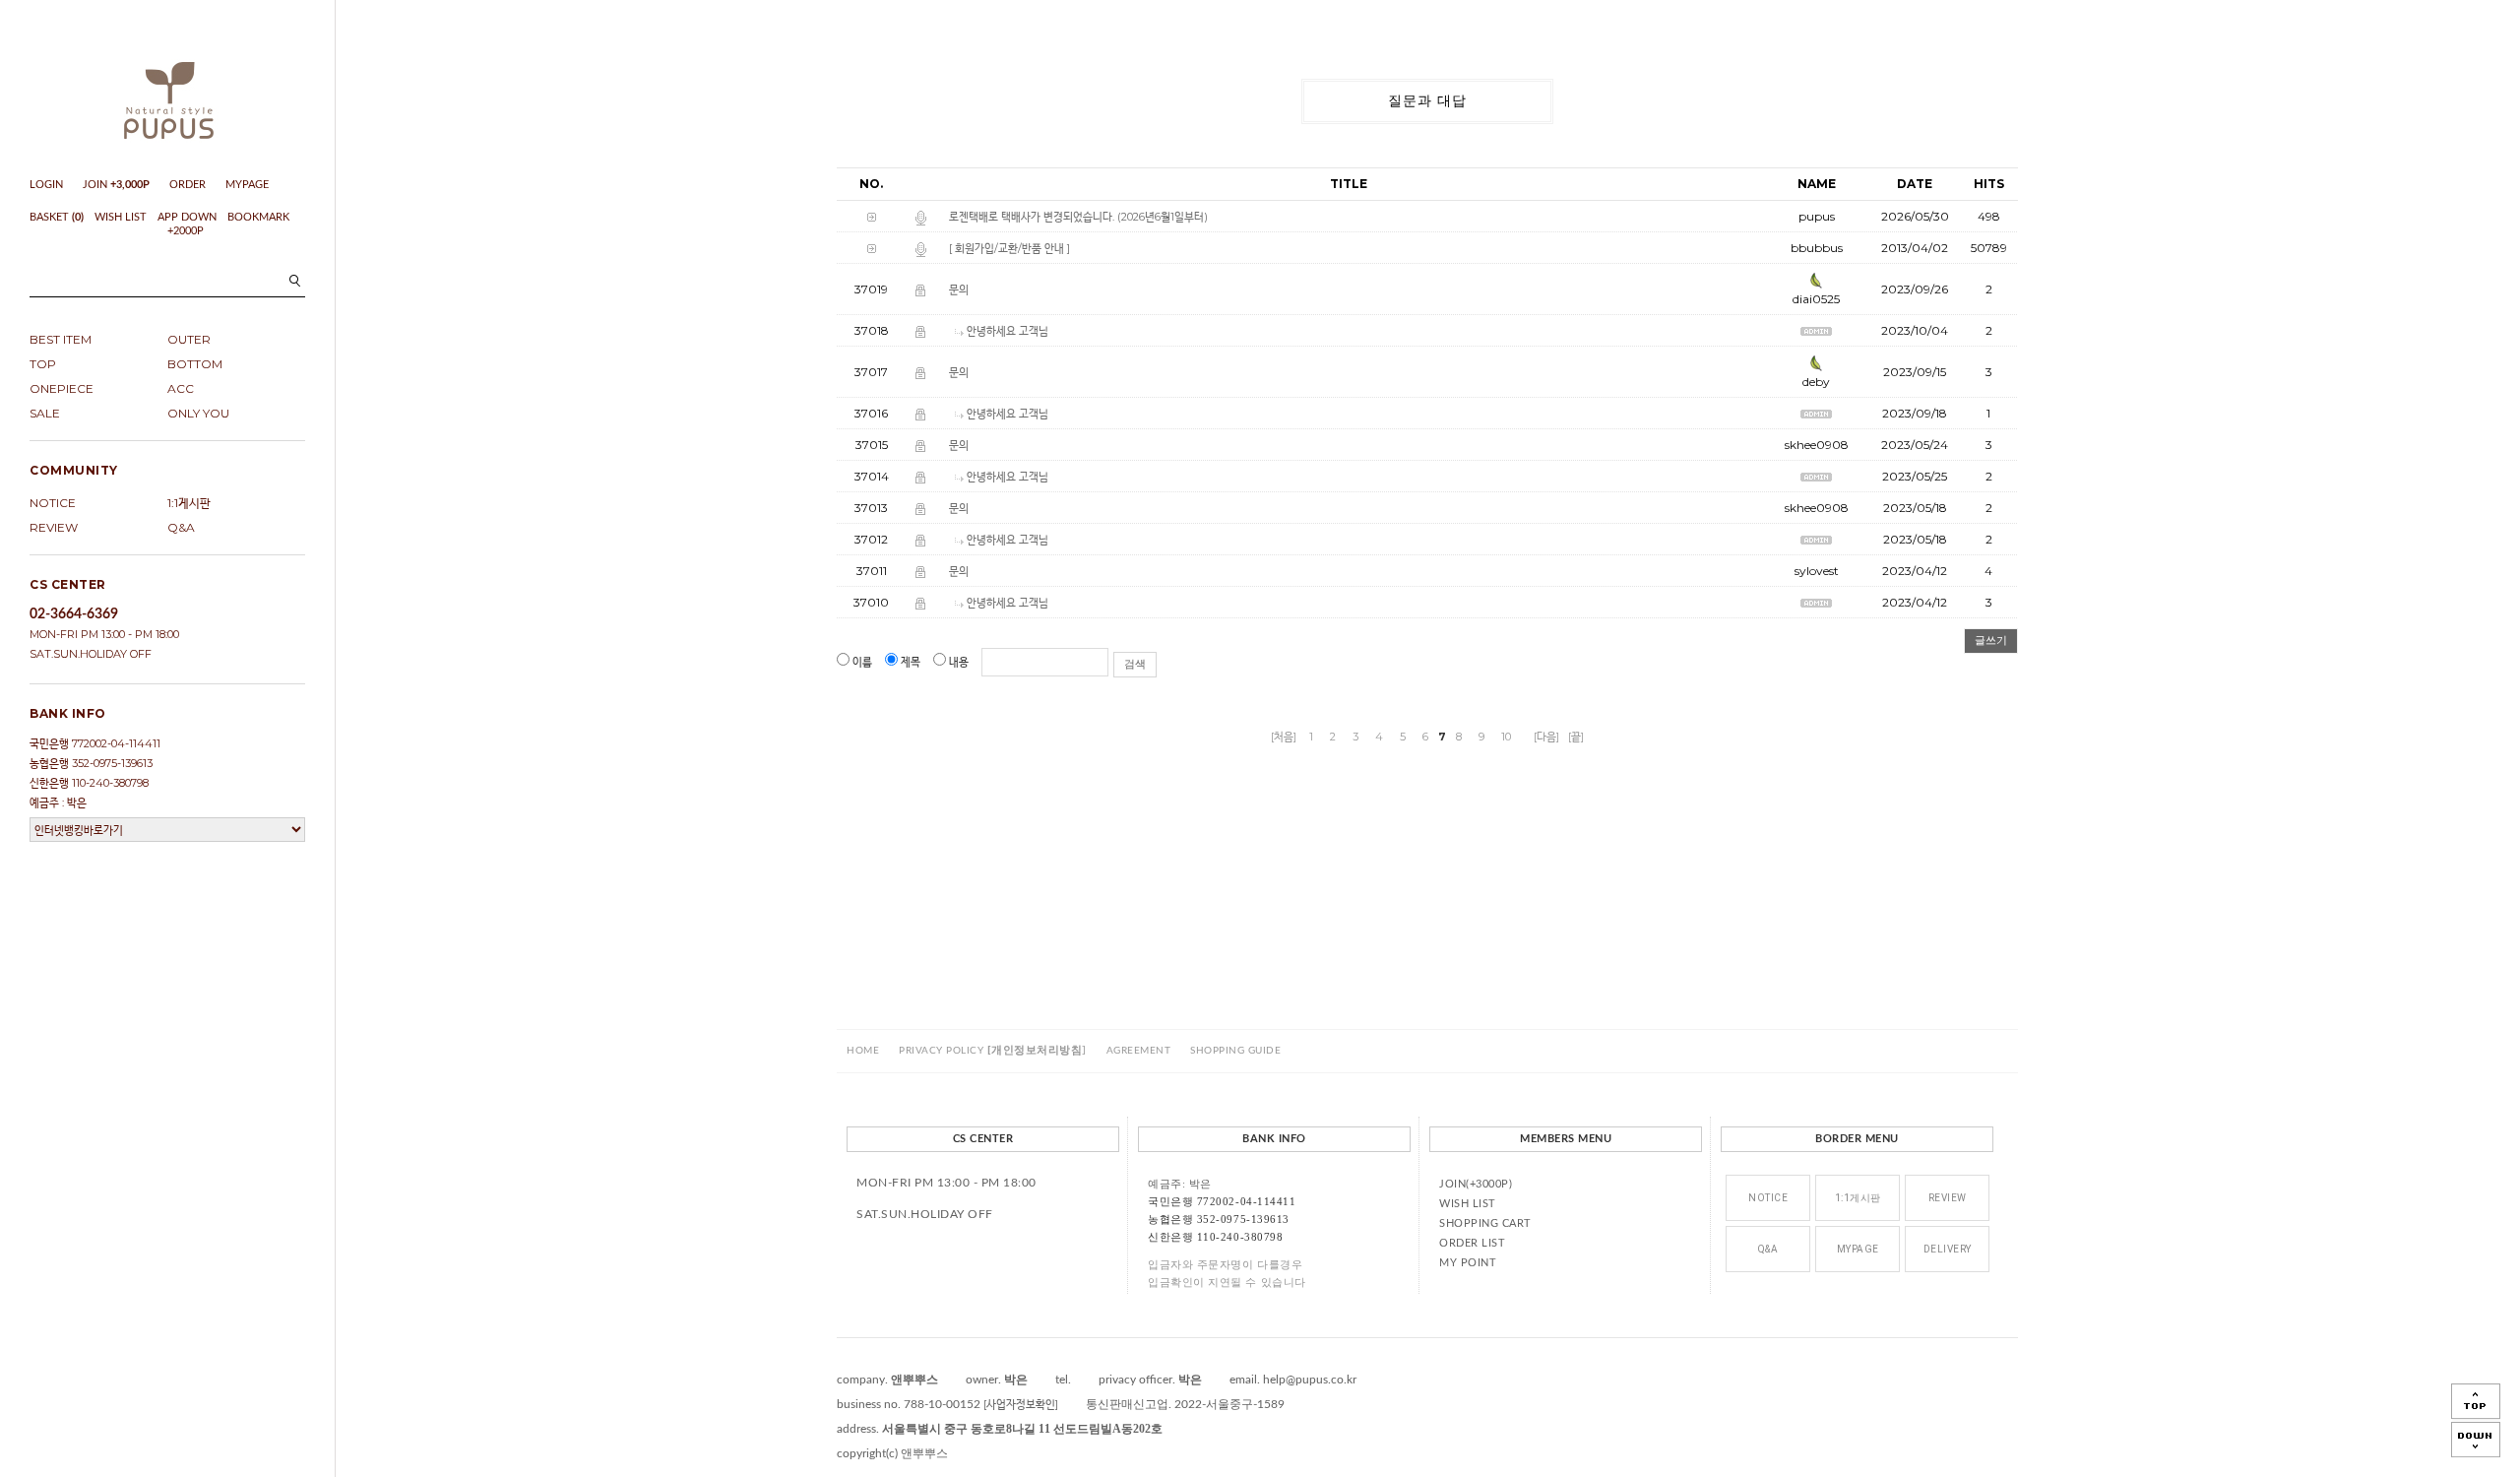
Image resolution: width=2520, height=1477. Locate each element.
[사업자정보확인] (1021, 1404)
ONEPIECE (62, 388)
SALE (45, 413)
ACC (181, 388)
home (863, 1051)
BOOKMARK (258, 217)
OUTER (189, 339)
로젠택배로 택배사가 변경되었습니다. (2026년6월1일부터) (1078, 217)
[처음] (1284, 737)
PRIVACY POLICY (993, 1051)
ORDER (188, 185)
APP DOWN (187, 217)
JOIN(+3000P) (1476, 1184)
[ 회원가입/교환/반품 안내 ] (1009, 248)
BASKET (57, 217)
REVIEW (54, 527)
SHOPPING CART (1485, 1223)
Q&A (181, 527)
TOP (43, 364)
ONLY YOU (198, 413)
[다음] (1546, 737)
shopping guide (1235, 1051)
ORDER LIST (1472, 1243)
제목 (911, 662)
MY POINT (1468, 1263)
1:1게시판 (189, 503)
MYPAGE (247, 185)
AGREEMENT (1139, 1051)
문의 (959, 289)
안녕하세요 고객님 (1008, 331)
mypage (1858, 1249)
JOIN (116, 185)
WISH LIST (121, 217)
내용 (959, 662)
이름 (862, 662)
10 (1506, 737)
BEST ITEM (61, 339)
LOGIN (46, 185)
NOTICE (53, 503)
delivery (1948, 1249)
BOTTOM (195, 364)
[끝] (1576, 737)
